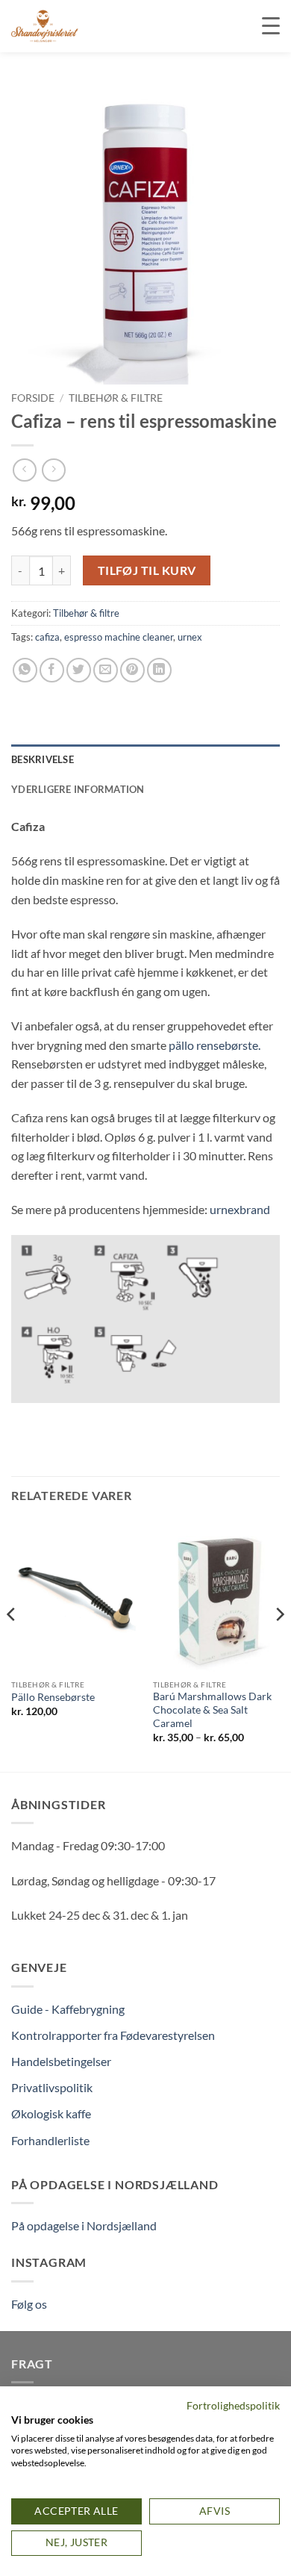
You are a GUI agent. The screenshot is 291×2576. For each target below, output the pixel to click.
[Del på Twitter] (79, 670)
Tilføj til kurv (147, 570)
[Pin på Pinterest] (132, 670)
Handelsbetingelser (61, 2061)
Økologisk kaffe (51, 2113)
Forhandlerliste (50, 2140)
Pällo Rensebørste (53, 1697)
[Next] (279, 1644)
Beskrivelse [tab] (43, 759)
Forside (33, 398)
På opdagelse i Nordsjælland (84, 2225)
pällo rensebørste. (215, 1045)
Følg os (29, 2304)
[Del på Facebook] (52, 670)
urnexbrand (240, 1209)
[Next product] (24, 470)
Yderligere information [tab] (78, 789)
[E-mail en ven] (106, 670)
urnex (190, 637)
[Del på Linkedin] (159, 670)
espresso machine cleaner (119, 637)
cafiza (47, 637)
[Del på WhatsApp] (25, 670)
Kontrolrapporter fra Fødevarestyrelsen (113, 2035)
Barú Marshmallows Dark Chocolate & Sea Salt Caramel (212, 1709)
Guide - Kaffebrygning (68, 2009)
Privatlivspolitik (52, 2087)
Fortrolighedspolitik (233, 2405)
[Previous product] (53, 470)
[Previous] (12, 1644)
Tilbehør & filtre (116, 398)
